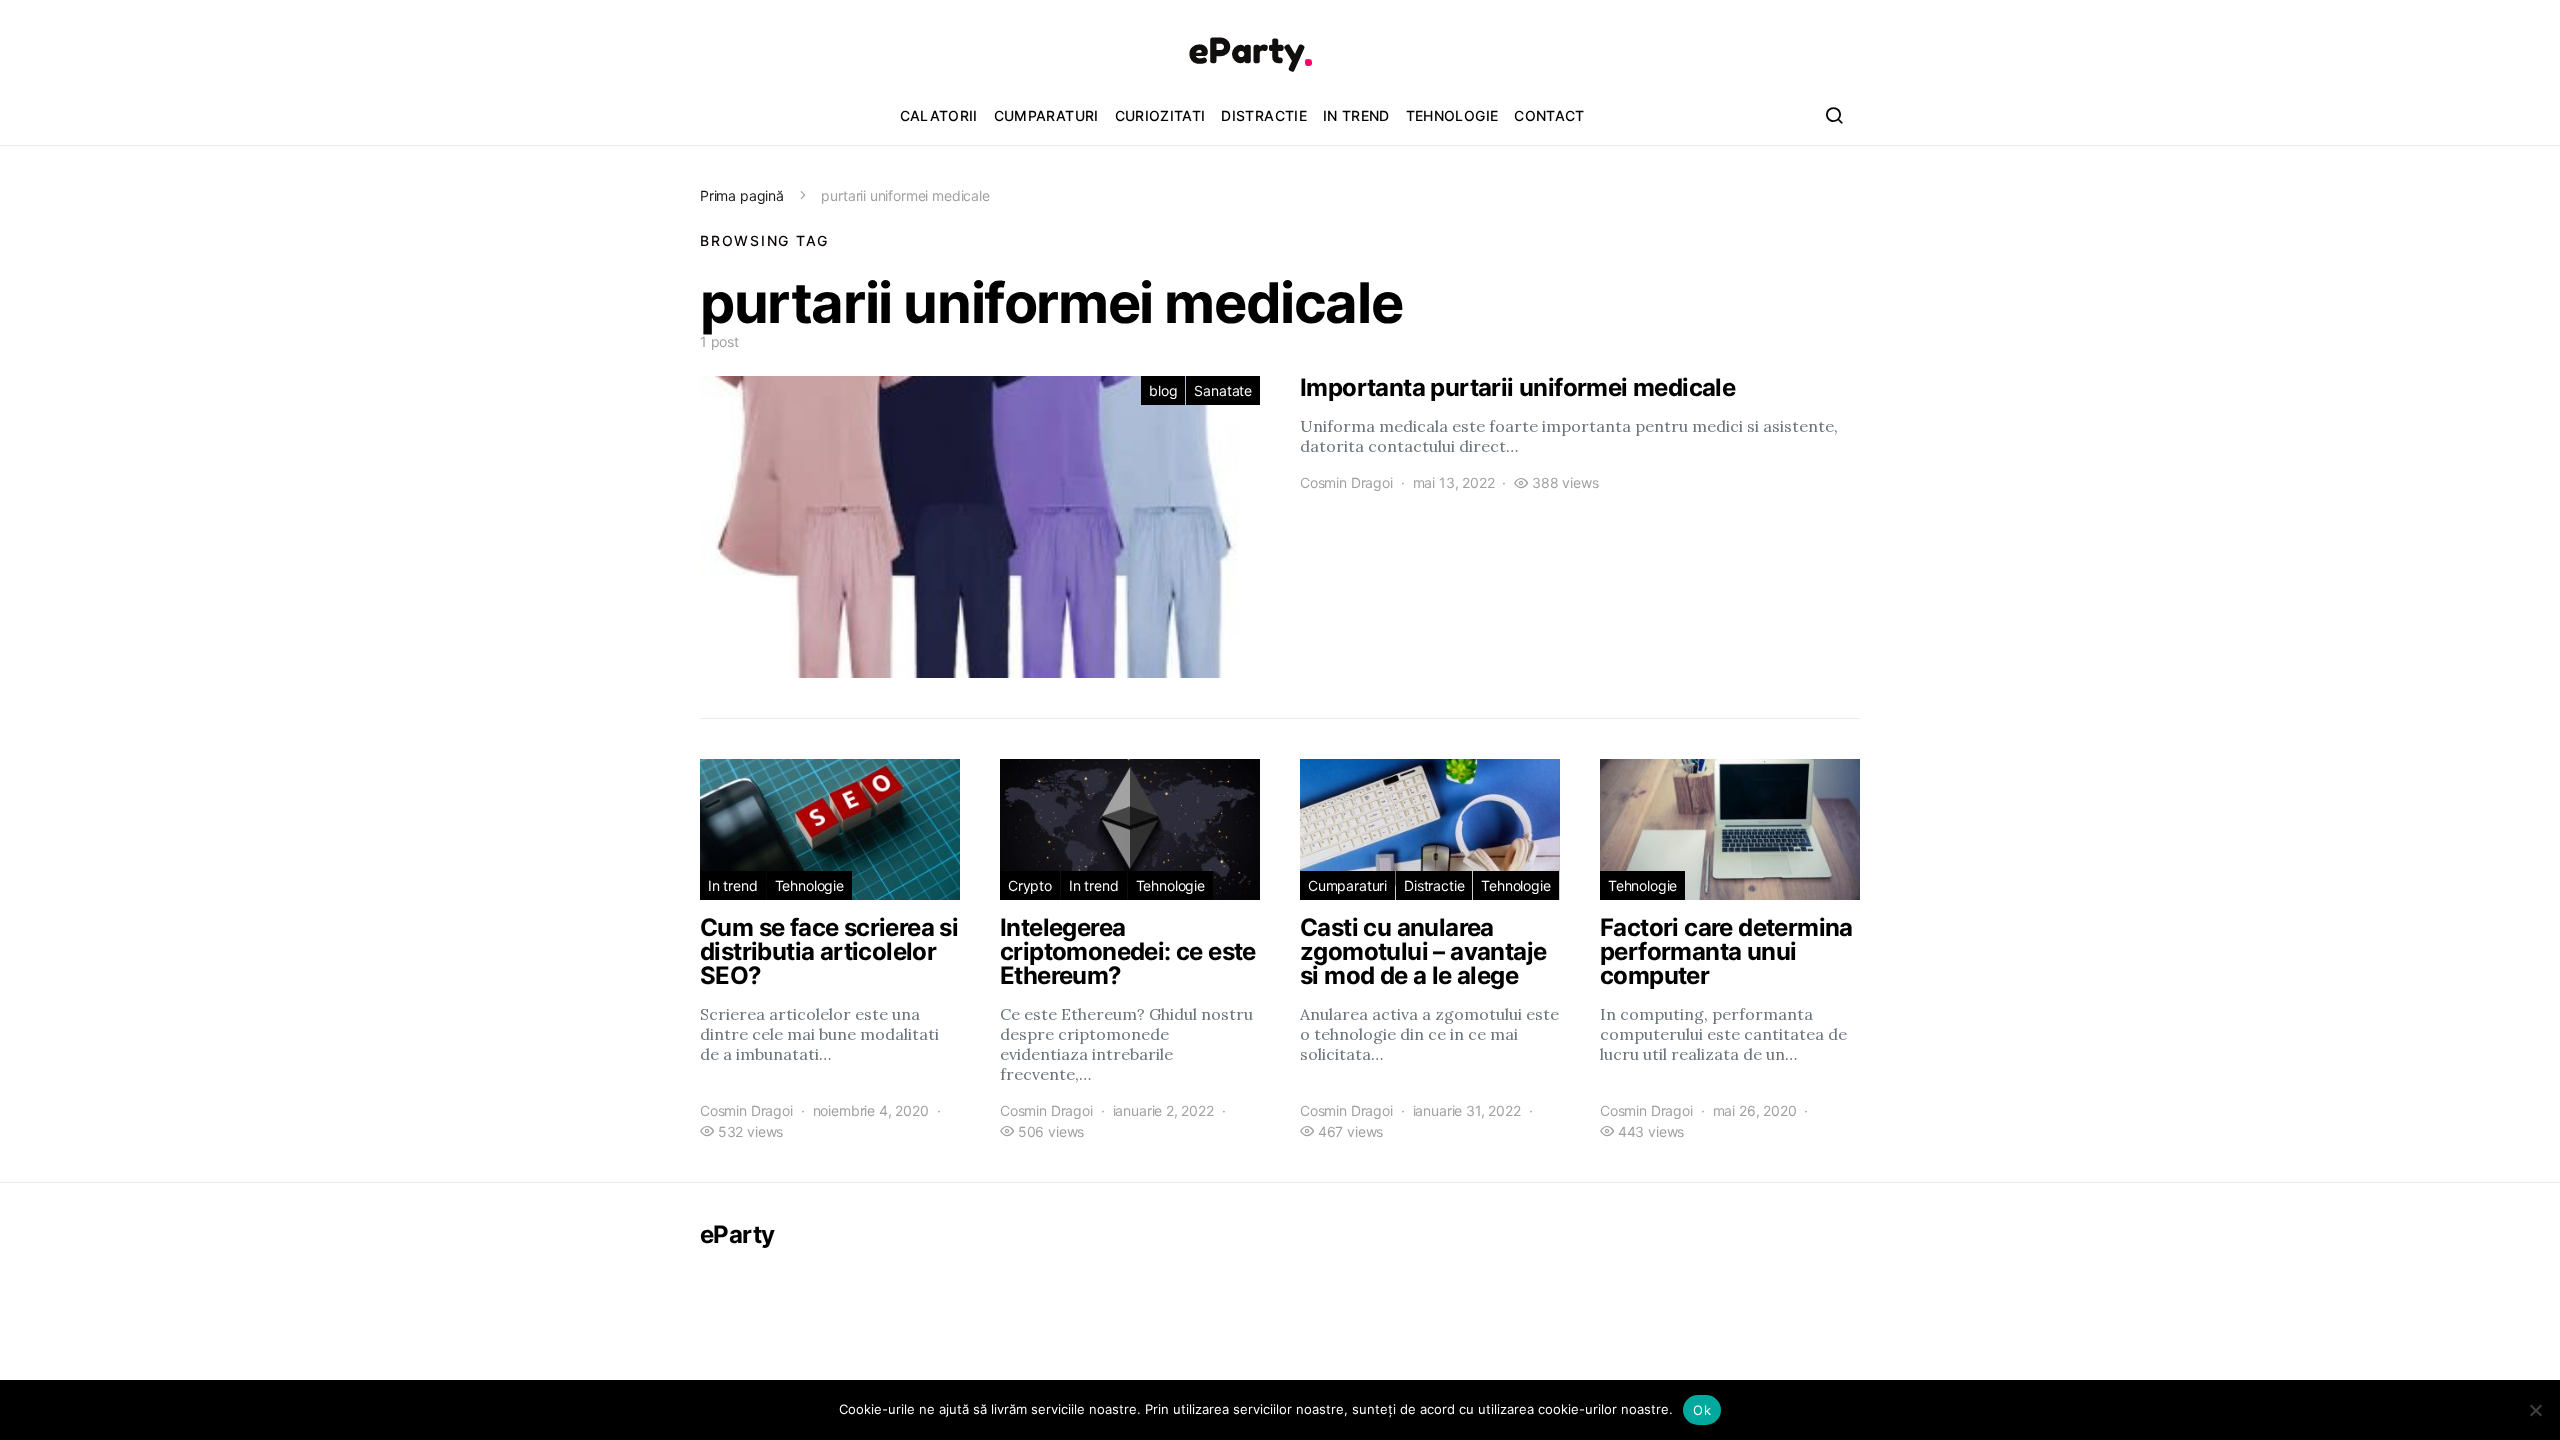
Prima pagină (742, 195)
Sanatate (1223, 390)
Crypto (1030, 885)
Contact (1549, 115)
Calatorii (939, 115)
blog (1163, 390)
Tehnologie (1452, 115)
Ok (1702, 1410)
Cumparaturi (1046, 115)
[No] (2535, 1410)
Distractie (1264, 115)
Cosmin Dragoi (1346, 482)
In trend (1356, 115)
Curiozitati (1160, 115)
